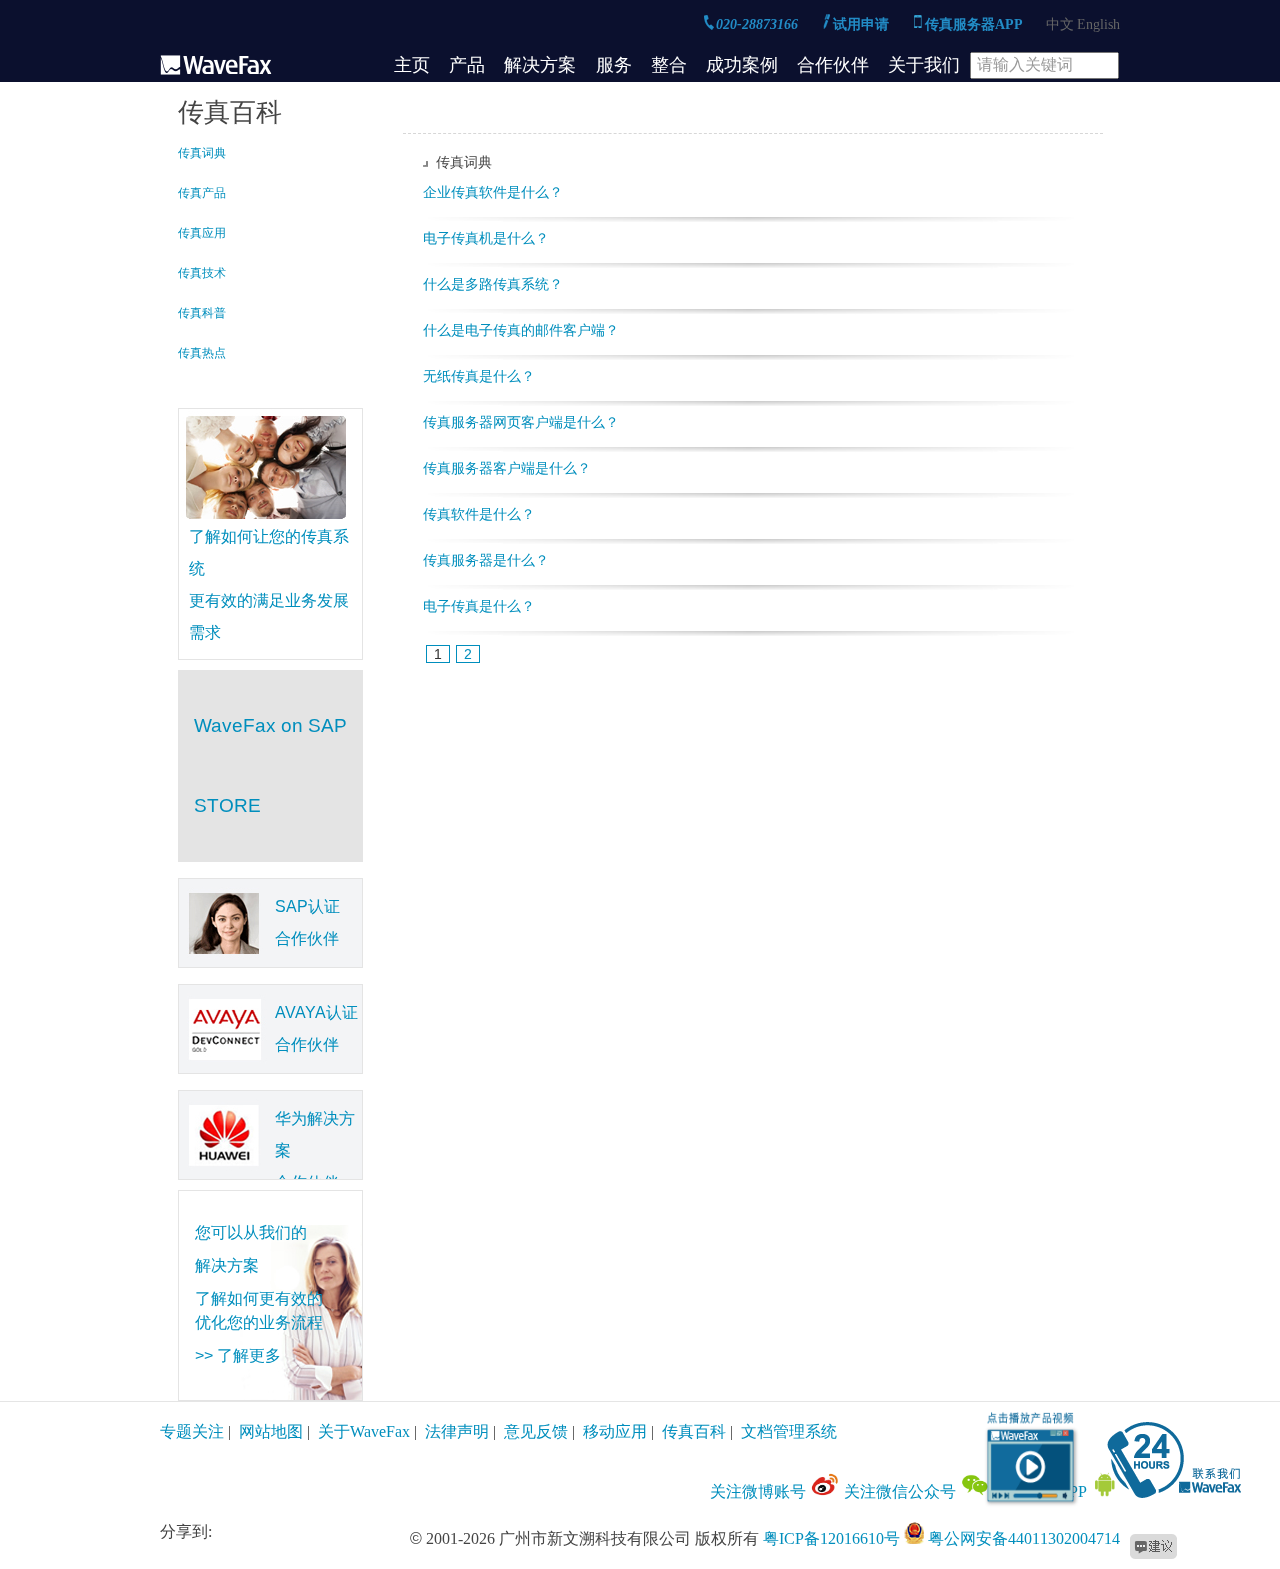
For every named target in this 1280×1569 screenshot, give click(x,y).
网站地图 (271, 1431)
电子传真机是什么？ (486, 238)
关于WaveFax (364, 1431)
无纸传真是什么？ (479, 376)
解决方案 (540, 65)
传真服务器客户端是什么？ (507, 468)
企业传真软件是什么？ (493, 192)
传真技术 (202, 273)
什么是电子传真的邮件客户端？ (521, 330)
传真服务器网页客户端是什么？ (521, 422)
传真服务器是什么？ (486, 560)
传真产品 (202, 193)
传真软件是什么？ (479, 514)
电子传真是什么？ (479, 606)
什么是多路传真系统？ (493, 284)
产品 (467, 65)
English (1098, 24)
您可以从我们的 (251, 1232)
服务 (614, 65)
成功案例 (742, 65)
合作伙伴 (833, 65)
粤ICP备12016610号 (831, 1538)
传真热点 (202, 353)
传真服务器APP (975, 24)
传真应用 (202, 233)
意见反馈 (536, 1431)
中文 (1060, 24)
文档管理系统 (789, 1431)
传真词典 (202, 153)
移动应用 (615, 1431)
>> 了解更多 (238, 1355)
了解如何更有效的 (259, 1298)
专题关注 (192, 1431)
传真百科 (694, 1431)
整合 (669, 65)
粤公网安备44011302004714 (1024, 1538)
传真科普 (202, 313)
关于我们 (924, 65)
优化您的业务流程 (259, 1322)
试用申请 (863, 24)
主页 (412, 65)
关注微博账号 (760, 1491)
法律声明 (457, 1431)
